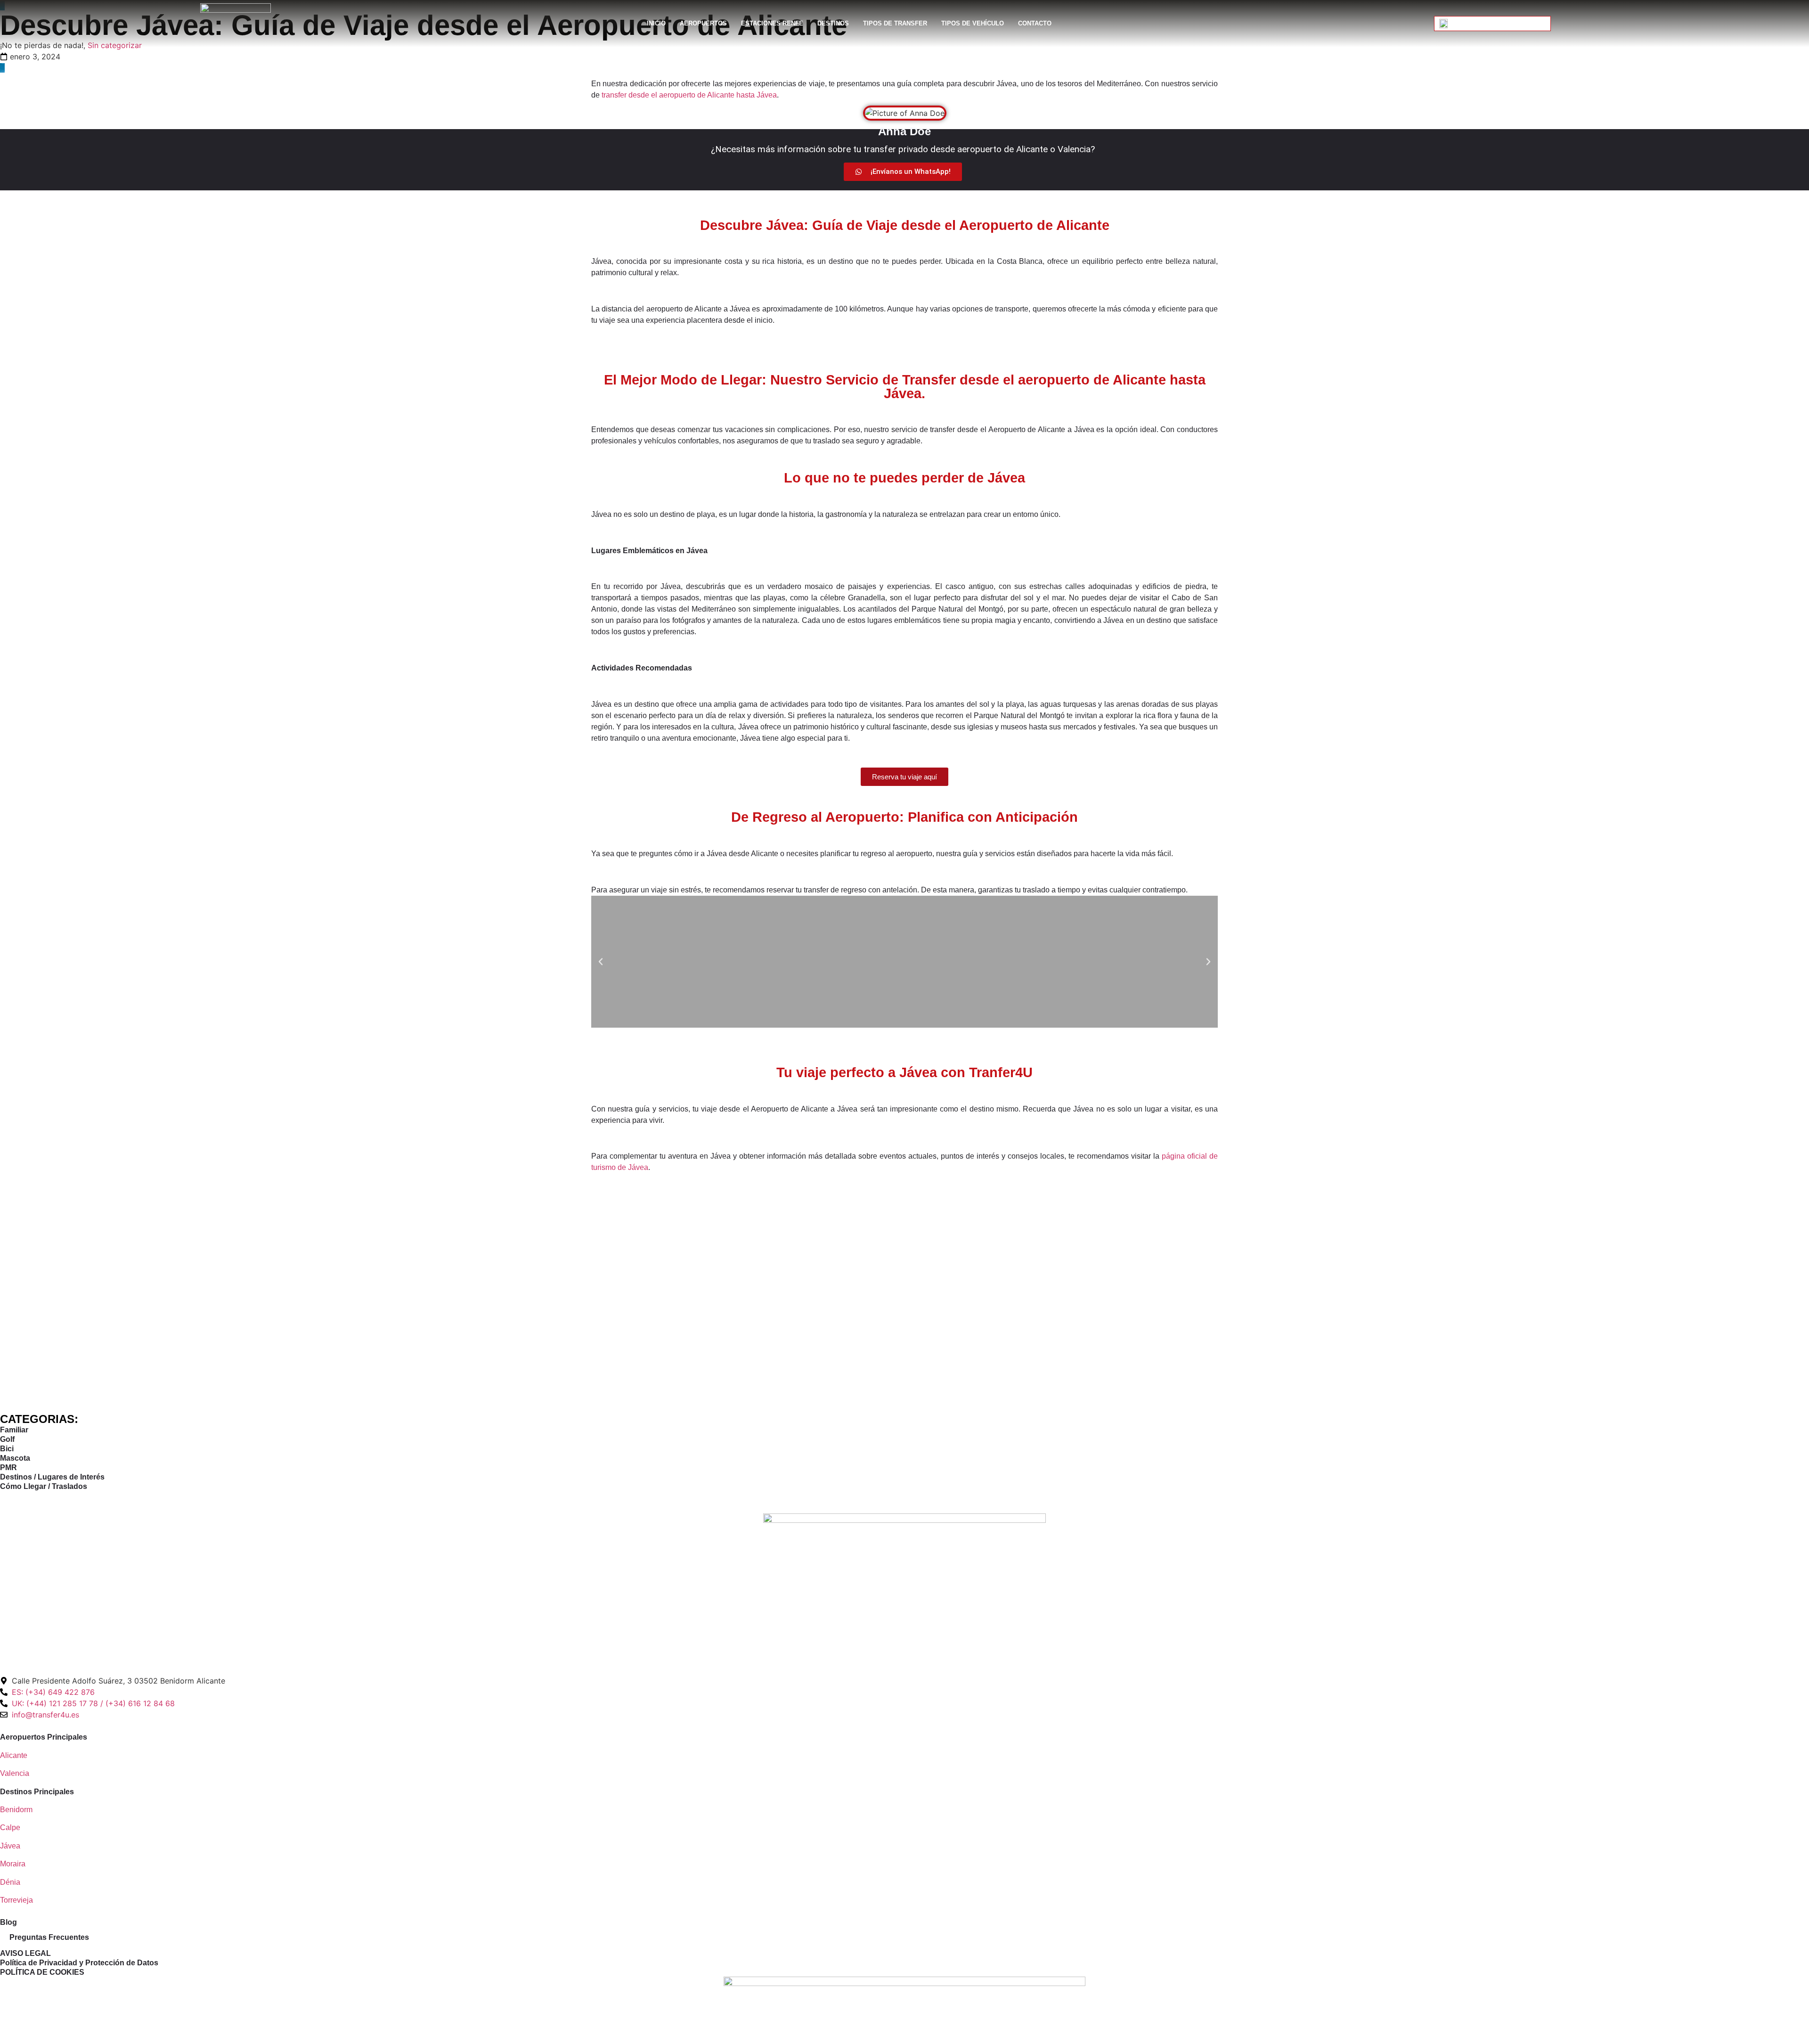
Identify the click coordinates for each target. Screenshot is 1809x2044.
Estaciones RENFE (772, 23)
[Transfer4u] (236, 24)
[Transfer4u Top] (904, 1594)
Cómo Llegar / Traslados (44, 1486)
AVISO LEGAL (25, 1953)
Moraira (13, 1864)
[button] (601, 962)
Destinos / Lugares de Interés (52, 1477)
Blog (8, 1922)
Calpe (10, 1827)
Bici (7, 1449)
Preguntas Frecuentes (49, 1937)
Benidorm (16, 1810)
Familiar (14, 1430)
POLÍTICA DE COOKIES (42, 1972)
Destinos (833, 23)
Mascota (15, 1458)
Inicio (656, 23)
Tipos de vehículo (973, 23)
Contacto (1035, 23)
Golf (7, 1439)
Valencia (15, 1773)
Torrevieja (16, 1900)
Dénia (10, 1882)
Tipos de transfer (895, 23)
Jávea (11, 1846)
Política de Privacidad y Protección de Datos (79, 1963)
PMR (8, 1468)
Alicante (14, 1755)
